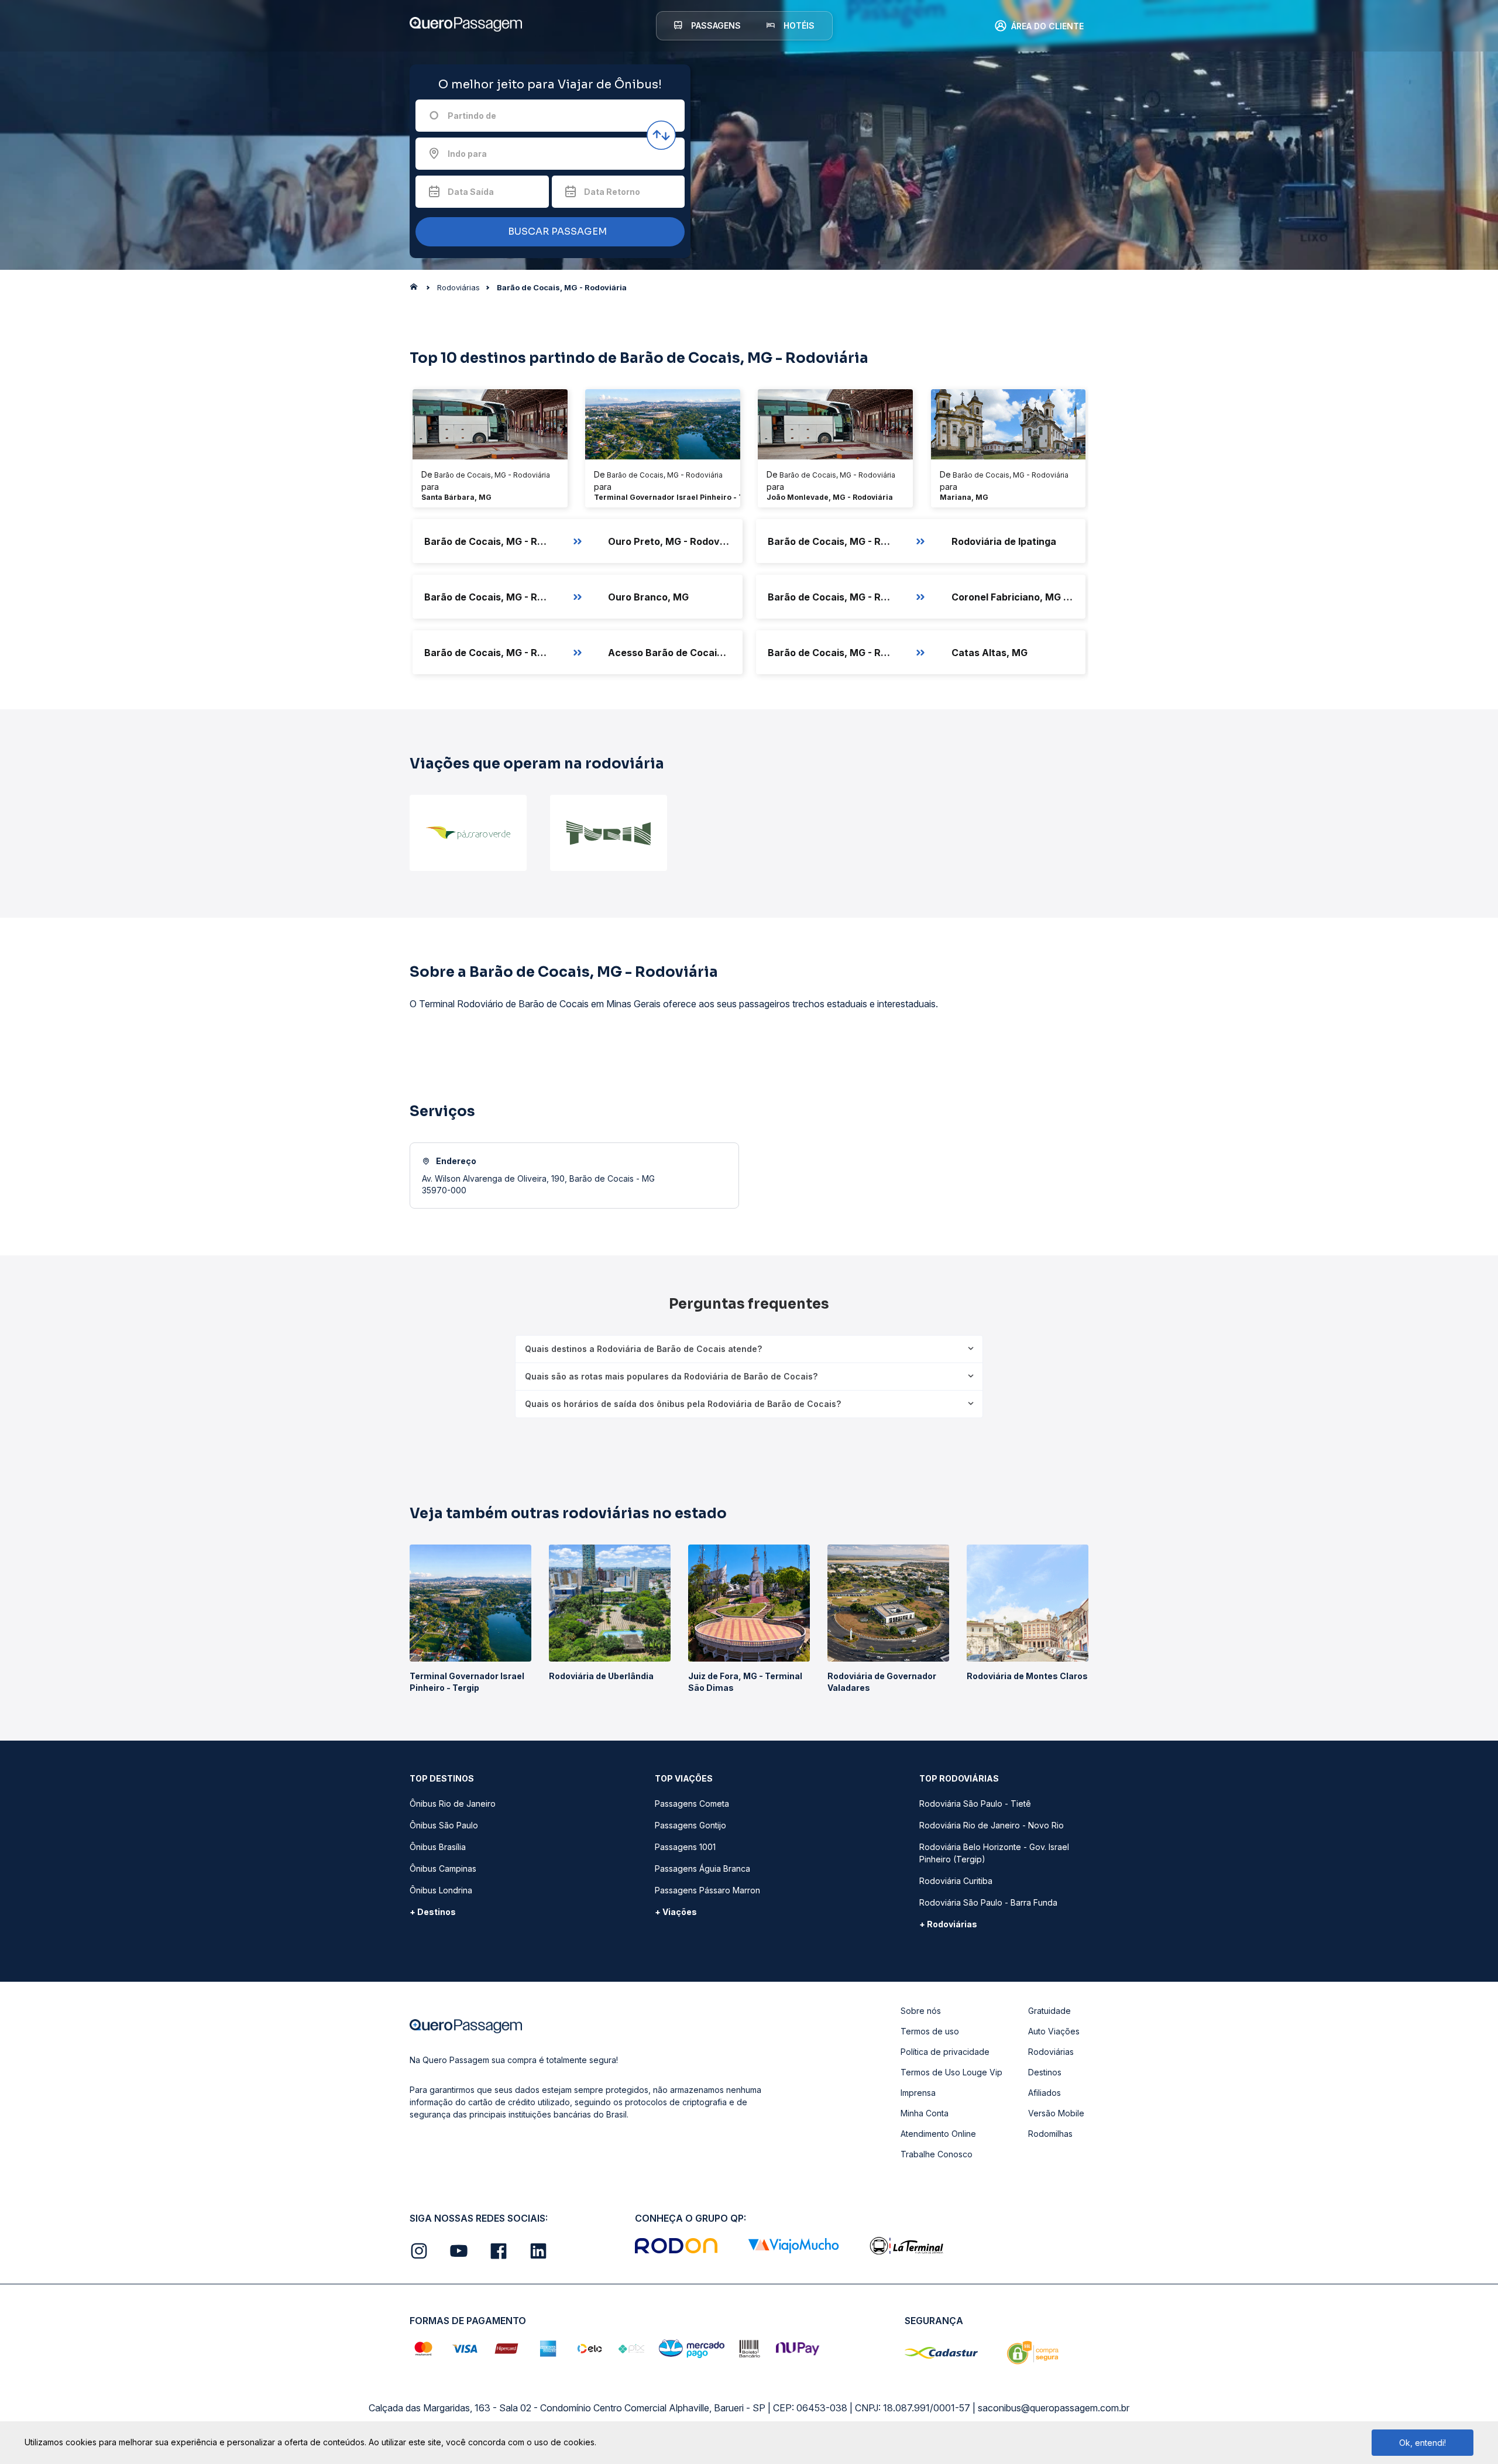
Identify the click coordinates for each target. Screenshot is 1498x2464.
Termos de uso (930, 2031)
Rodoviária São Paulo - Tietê (975, 1804)
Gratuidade (1049, 2011)
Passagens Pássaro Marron (707, 1890)
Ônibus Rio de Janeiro (453, 1804)
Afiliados (1045, 2093)
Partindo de (472, 116)
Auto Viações (1054, 2031)
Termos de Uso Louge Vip (951, 2072)
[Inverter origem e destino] (661, 135)
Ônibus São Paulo (444, 1825)
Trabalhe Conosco (937, 2154)
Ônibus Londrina (441, 1890)
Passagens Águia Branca (702, 1868)
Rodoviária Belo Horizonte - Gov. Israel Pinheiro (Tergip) (994, 1853)
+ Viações (676, 1912)
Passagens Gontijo (690, 1825)
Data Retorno (612, 192)
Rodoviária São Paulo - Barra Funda (988, 1902)
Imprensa (918, 2093)
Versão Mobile (1056, 2113)
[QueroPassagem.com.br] (417, 290)
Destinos (1045, 2072)
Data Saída (471, 192)
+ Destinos (433, 1912)
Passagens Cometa (692, 1804)
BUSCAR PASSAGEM (556, 231)
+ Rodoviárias (948, 1924)
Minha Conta (925, 2113)
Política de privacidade (945, 2052)
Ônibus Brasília (438, 1847)
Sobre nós (921, 2011)
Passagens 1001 (685, 1847)
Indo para (467, 154)
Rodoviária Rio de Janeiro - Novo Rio (992, 1825)
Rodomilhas (1050, 2134)
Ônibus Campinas (443, 1868)
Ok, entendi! (1423, 2443)
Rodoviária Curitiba (956, 1881)
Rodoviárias (1051, 2052)
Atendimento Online (938, 2134)
